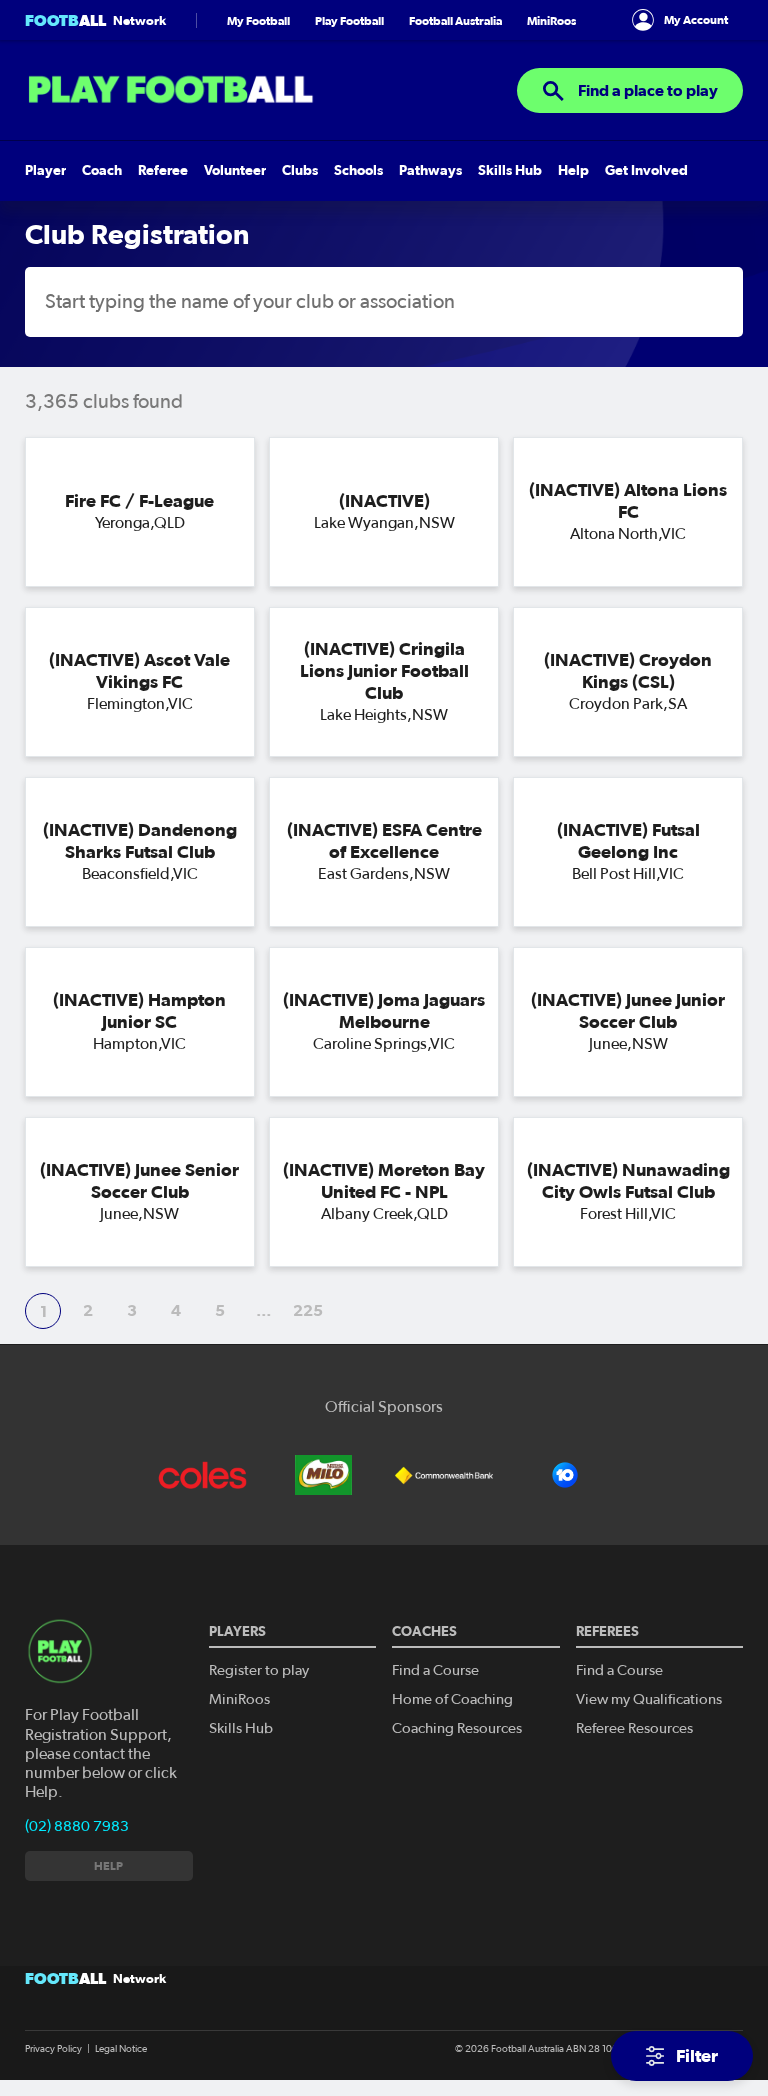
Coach (102, 170)
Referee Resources (634, 1728)
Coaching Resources (457, 1728)
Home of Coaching (452, 1699)
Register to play (259, 1670)
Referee (163, 170)
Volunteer (235, 170)
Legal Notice (121, 2049)
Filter (695, 2055)
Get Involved (646, 170)
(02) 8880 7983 (77, 1826)
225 (308, 1310)
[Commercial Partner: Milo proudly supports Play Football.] (324, 1475)
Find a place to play (646, 90)
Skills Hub (510, 170)
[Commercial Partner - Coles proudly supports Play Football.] (203, 1475)
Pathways (430, 170)
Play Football (349, 20)
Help (573, 170)
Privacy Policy (53, 2049)
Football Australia (455, 20)
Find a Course (435, 1670)
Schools (358, 170)
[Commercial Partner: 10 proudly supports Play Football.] (565, 1475)
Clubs (300, 170)
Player (45, 170)
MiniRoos (551, 20)
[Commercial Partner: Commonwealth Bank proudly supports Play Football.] (444, 1475)
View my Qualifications (649, 1699)
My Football (258, 20)
